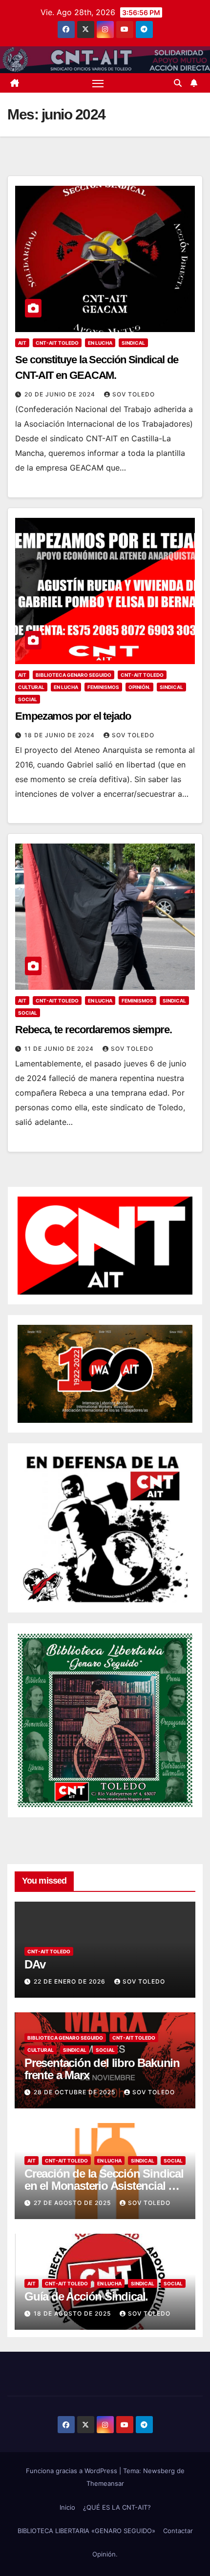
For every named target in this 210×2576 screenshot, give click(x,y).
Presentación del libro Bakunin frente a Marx (102, 2069)
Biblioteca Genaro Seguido (73, 675)
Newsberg (159, 2471)
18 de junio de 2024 (61, 735)
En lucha (100, 343)
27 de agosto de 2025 (73, 2203)
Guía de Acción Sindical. (86, 2296)
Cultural (31, 687)
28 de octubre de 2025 (75, 2092)
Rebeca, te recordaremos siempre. (94, 1030)
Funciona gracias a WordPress (73, 2471)
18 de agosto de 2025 (73, 2313)
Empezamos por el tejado (73, 716)
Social (28, 699)
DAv (35, 1964)
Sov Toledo (134, 394)
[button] (178, 83)
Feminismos (103, 687)
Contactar (178, 2531)
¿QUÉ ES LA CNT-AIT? (117, 2507)
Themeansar (105, 2483)
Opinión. (139, 687)
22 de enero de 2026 (71, 1981)
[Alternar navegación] (98, 83)
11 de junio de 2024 (60, 1049)
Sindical (133, 343)
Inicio (67, 2507)
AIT (22, 343)
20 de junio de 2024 (61, 394)
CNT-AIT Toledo (57, 343)
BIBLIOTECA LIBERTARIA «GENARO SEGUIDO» (86, 2531)
